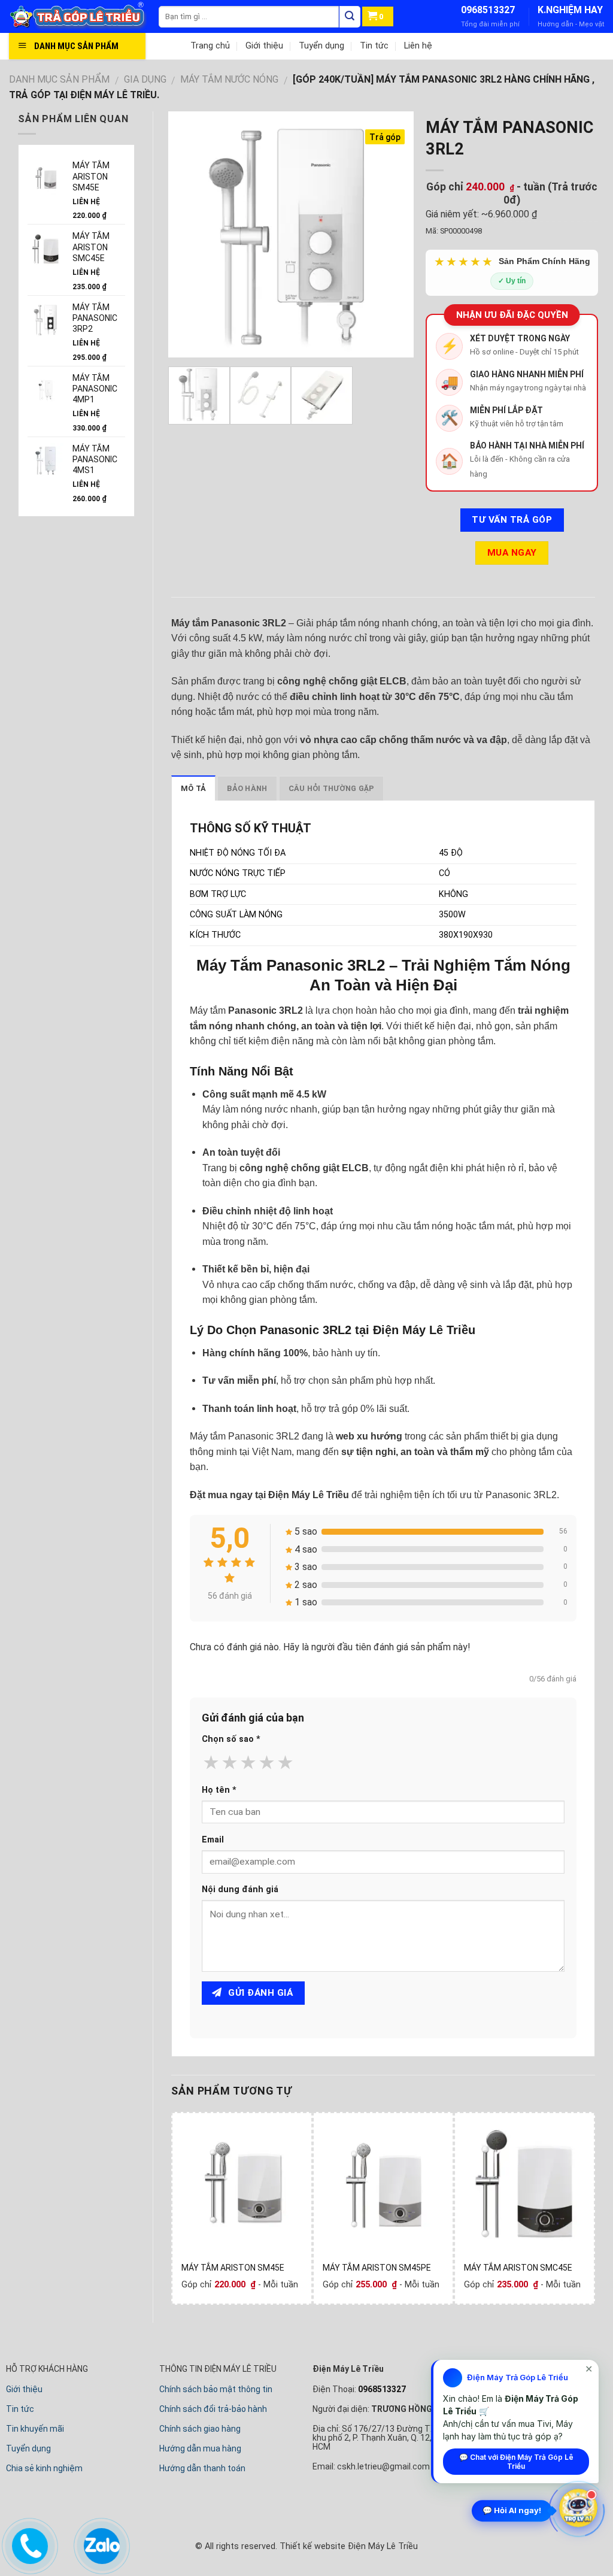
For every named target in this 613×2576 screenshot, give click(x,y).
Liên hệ (418, 46)
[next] (394, 234)
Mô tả (193, 788)
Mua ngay (512, 553)
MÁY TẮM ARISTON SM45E (233, 2268)
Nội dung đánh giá (240, 1889)
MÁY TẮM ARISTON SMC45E (518, 2268)
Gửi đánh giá (259, 1993)
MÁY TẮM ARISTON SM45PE (377, 2268)
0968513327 (488, 10)
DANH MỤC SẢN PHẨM (59, 79)
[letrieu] (84, 16)
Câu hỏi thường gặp (332, 788)
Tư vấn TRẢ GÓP (512, 520)
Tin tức (374, 46)
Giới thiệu (264, 46)
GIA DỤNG (145, 79)
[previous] (188, 234)
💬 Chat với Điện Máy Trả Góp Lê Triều (516, 2462)
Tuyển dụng (321, 46)
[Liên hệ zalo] (99, 2544)
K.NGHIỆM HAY (570, 10)
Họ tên (219, 1790)
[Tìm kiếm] (350, 17)
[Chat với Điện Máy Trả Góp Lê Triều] (578, 2509)
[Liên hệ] (28, 2544)
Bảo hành (247, 788)
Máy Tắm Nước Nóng (229, 79)
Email (213, 1840)
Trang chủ (210, 46)
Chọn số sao (231, 1739)
